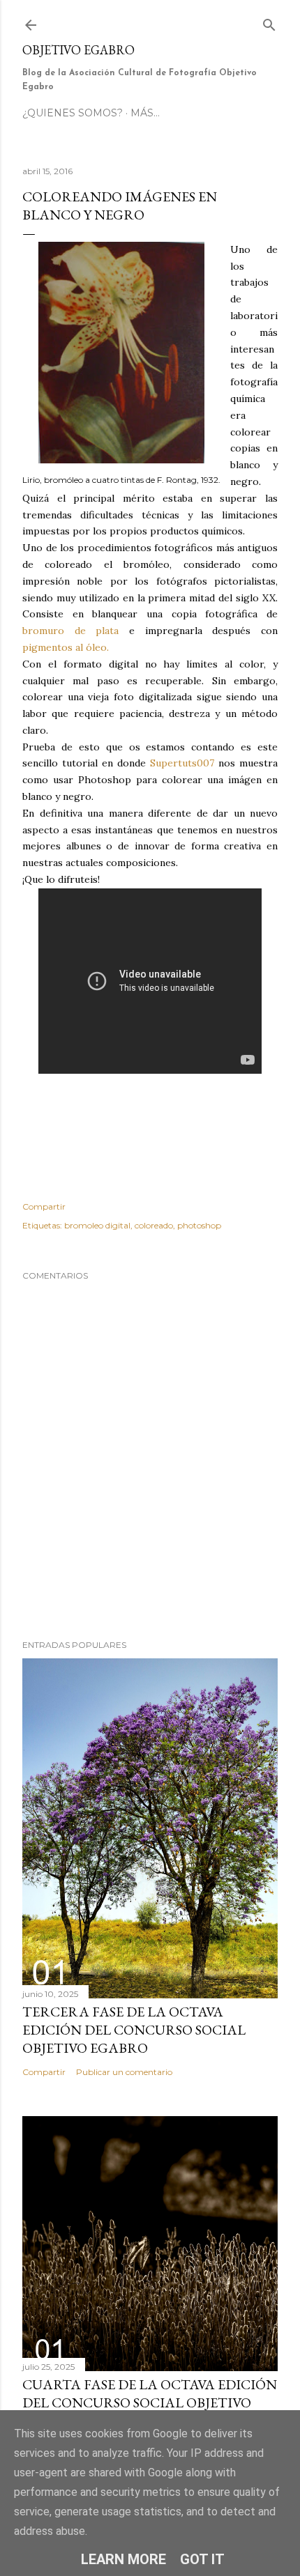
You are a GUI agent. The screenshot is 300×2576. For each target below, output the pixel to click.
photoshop (199, 1225)
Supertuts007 (182, 763)
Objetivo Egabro (78, 50)
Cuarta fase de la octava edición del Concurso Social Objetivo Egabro (150, 2403)
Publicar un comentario (124, 2072)
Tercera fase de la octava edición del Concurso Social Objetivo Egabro (134, 2030)
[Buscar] (269, 22)
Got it (202, 2559)
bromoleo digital (97, 1225)
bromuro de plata (70, 631)
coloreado (154, 1225)
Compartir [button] (44, 1206)
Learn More (123, 2559)
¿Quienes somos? (73, 113)
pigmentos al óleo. (66, 647)
